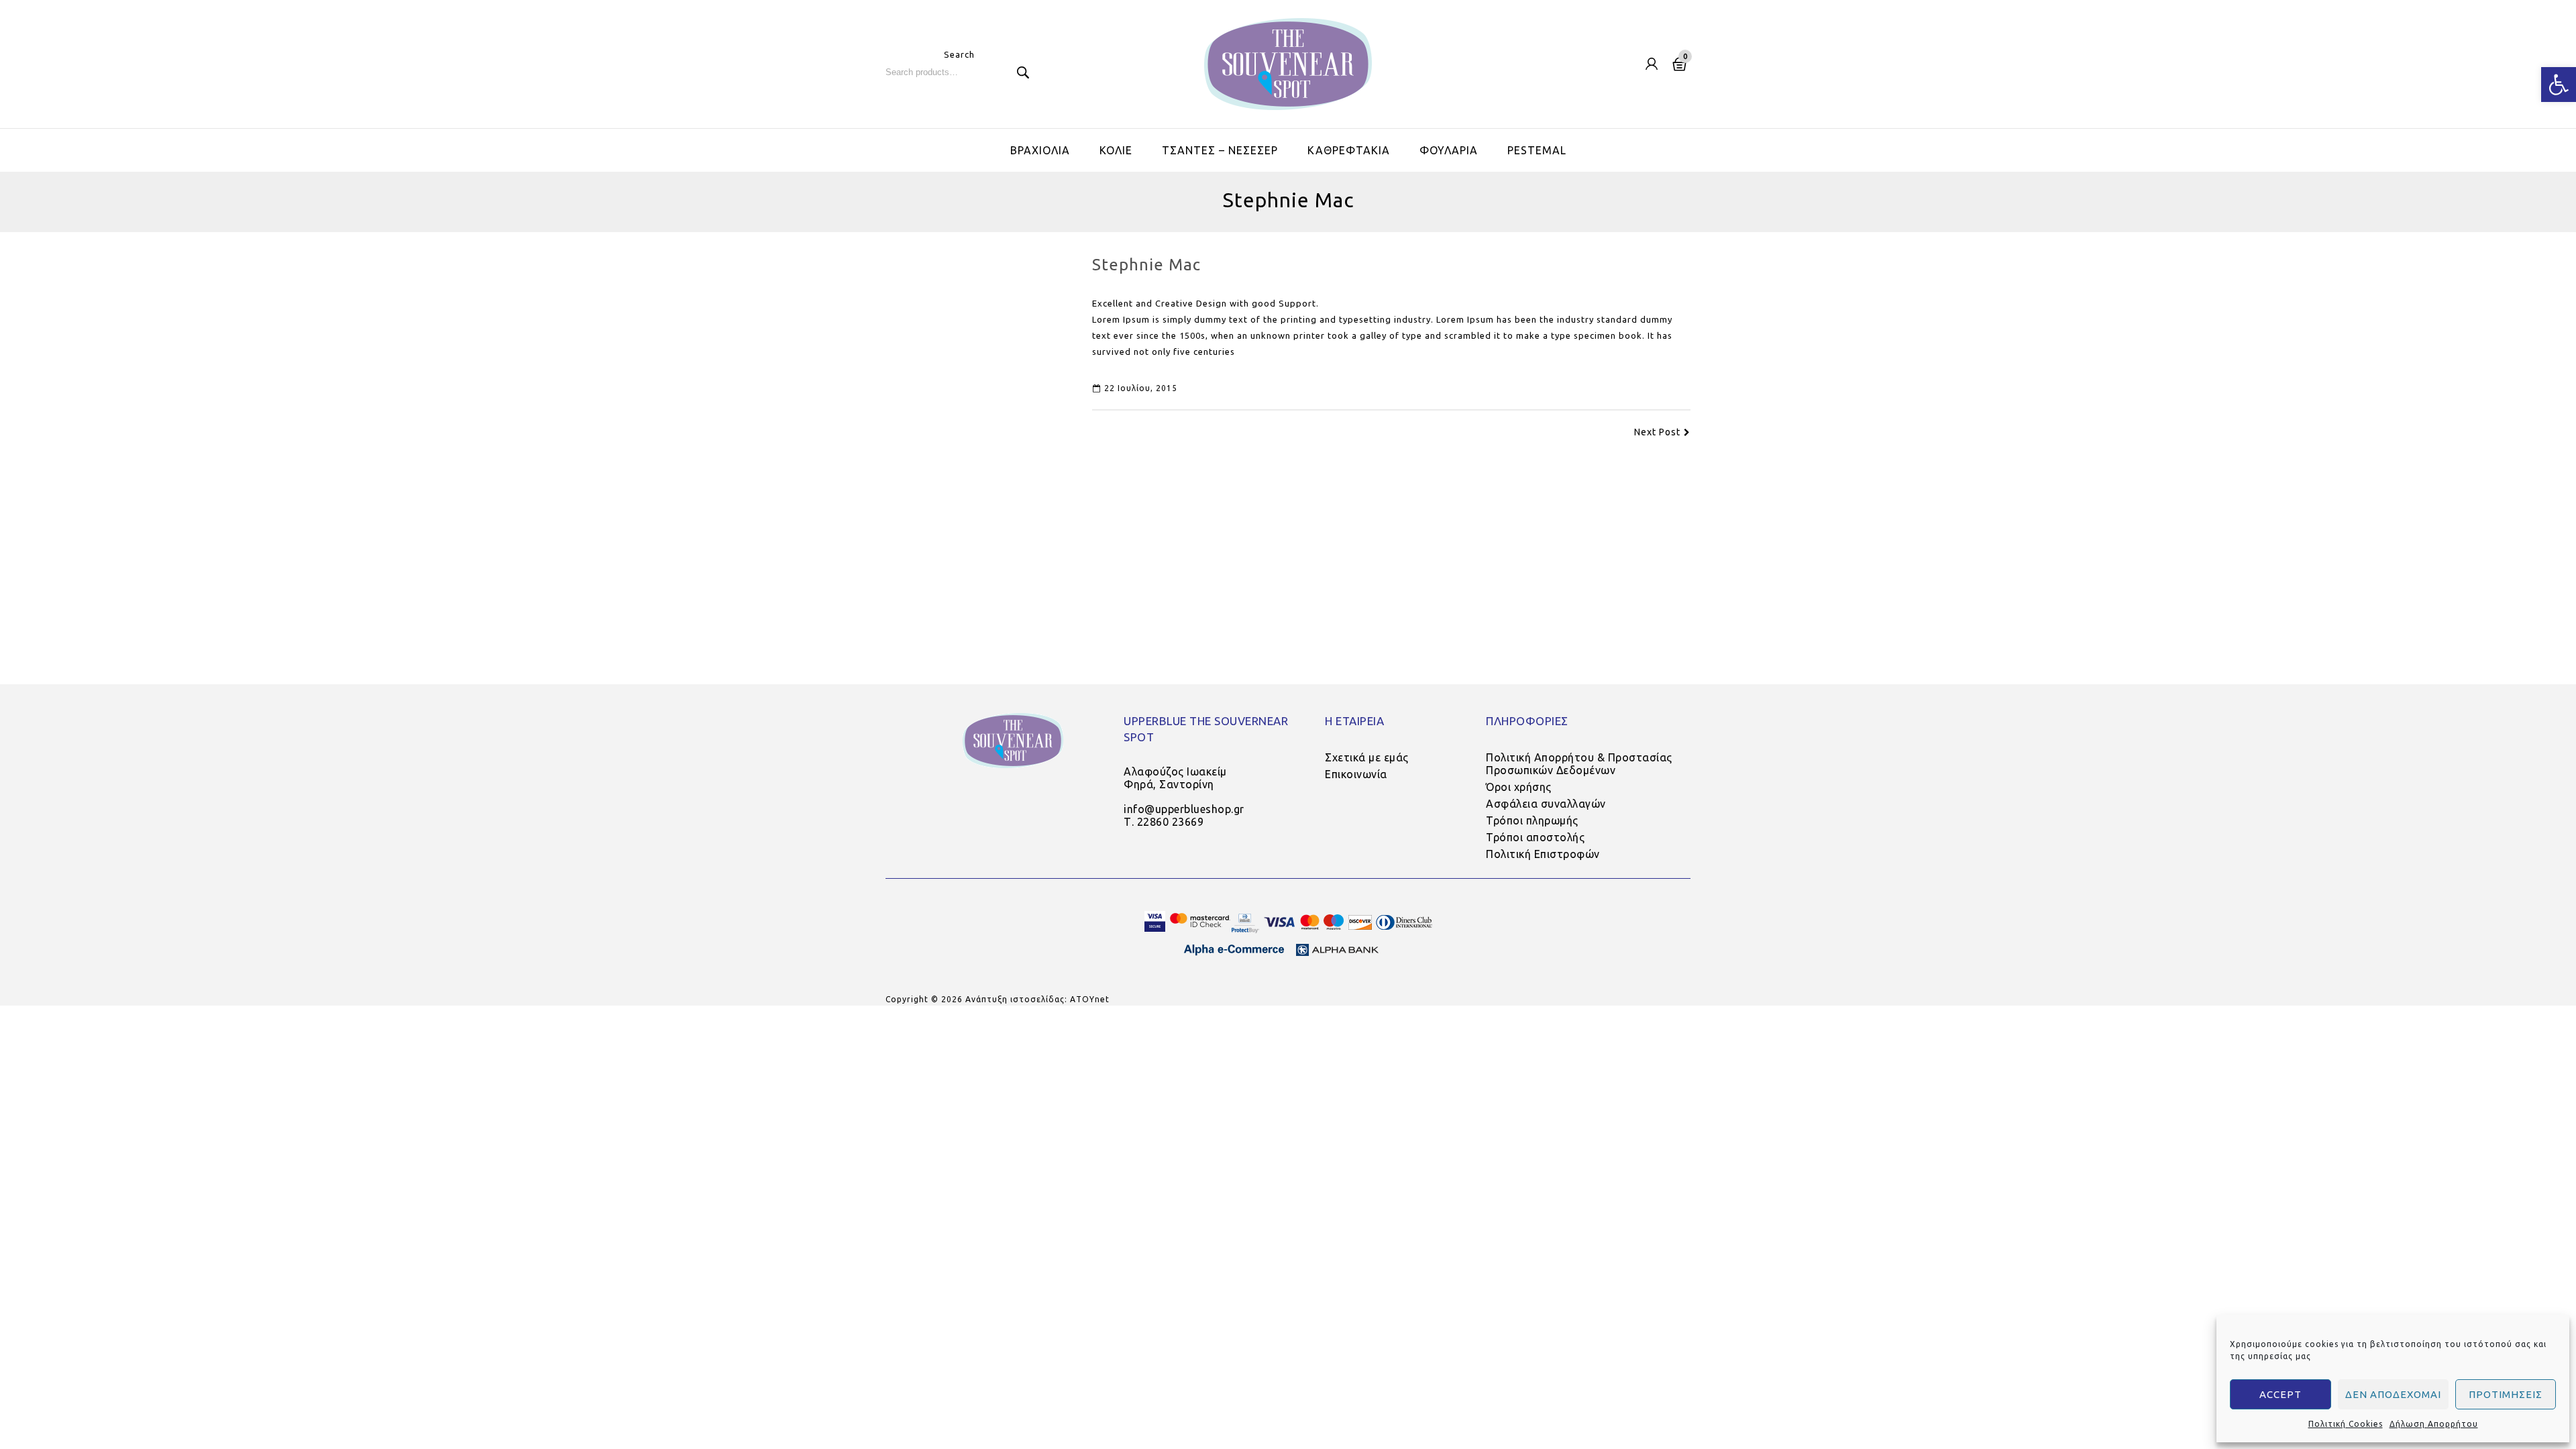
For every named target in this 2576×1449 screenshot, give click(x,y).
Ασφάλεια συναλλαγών (1546, 804)
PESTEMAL (1537, 150)
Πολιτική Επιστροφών (1543, 854)
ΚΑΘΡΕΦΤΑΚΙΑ (1349, 150)
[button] (2559, 85)
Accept (2280, 1394)
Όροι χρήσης (1519, 787)
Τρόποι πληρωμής (1532, 820)
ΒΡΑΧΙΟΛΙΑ (1040, 150)
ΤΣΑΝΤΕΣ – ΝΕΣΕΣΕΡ (1220, 150)
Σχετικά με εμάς (1367, 757)
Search (1023, 72)
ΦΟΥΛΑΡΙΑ (1449, 150)
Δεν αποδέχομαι (2393, 1394)
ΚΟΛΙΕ (1116, 150)
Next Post (1657, 432)
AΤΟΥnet (1090, 999)
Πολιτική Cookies (2346, 1424)
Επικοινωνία (1356, 774)
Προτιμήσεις (2506, 1394)
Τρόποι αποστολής (1535, 837)
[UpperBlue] (1288, 64)
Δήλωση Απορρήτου (2434, 1424)
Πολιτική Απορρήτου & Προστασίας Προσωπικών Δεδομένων (1579, 764)
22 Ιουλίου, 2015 (1141, 388)
